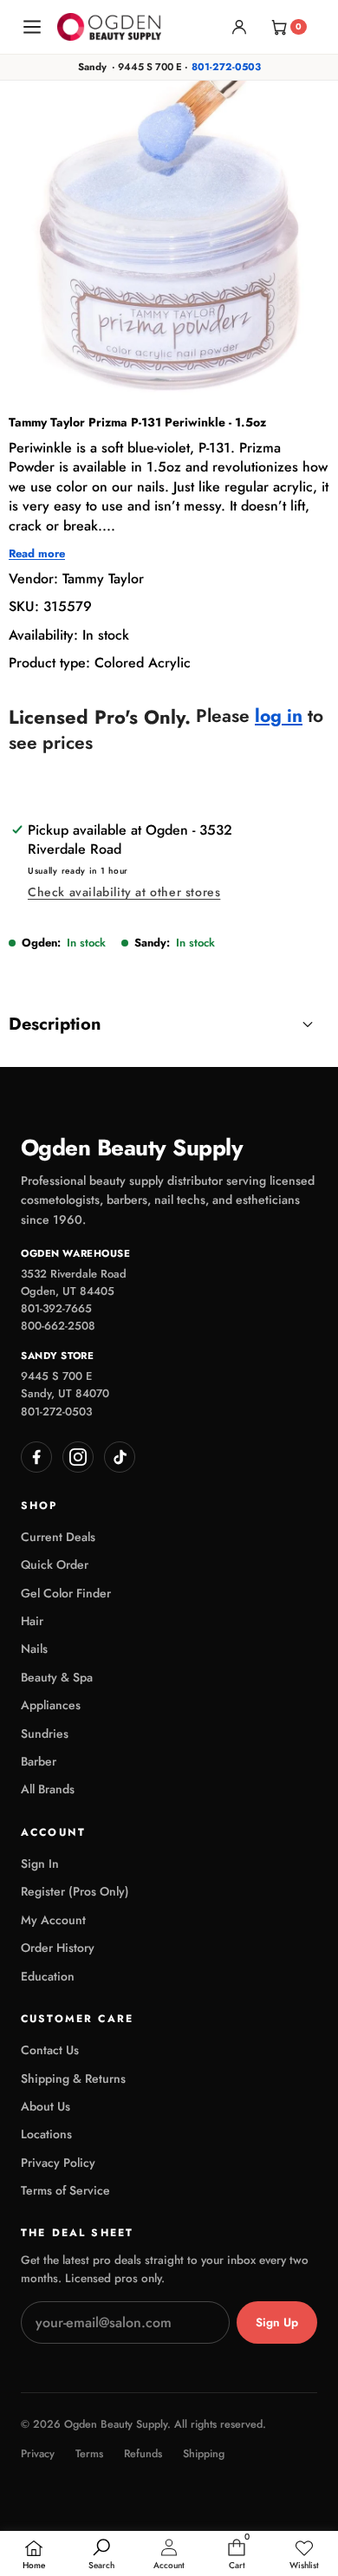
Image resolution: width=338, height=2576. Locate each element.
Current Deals (58, 1537)
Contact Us (50, 2050)
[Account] (239, 27)
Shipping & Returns (73, 2078)
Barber (39, 1761)
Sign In (40, 1864)
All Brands (48, 1789)
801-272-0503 (226, 67)
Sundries (45, 1734)
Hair (32, 1621)
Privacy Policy (58, 2163)
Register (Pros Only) (75, 1891)
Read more (37, 554)
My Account (53, 1920)
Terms (89, 2454)
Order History (58, 1948)
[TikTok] (120, 1457)
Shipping (204, 2454)
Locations (46, 2134)
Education (48, 1976)
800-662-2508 (58, 1326)
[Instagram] (78, 1457)
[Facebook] (36, 1457)
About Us (45, 2106)
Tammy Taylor (103, 579)
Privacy (38, 2454)
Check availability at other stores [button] (124, 892)
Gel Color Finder (66, 1593)
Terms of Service (65, 2190)
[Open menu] (32, 27)
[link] (304, 2555)
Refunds (143, 2454)
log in (279, 716)
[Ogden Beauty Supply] (109, 26)
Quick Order (55, 1564)
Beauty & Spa (57, 1677)
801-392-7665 (56, 1308)
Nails (34, 1649)
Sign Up (277, 2322)
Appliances (51, 1705)
